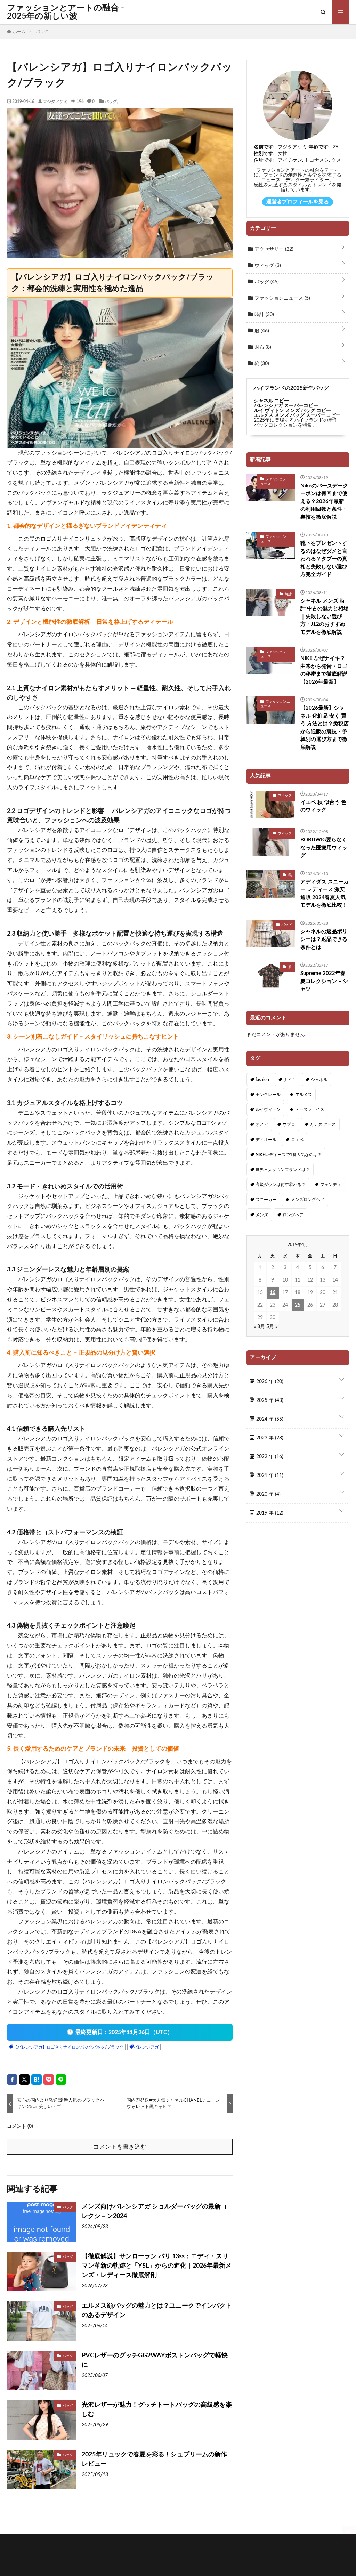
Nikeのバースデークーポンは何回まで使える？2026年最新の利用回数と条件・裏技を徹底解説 (324, 502)
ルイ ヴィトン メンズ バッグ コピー (292, 411)
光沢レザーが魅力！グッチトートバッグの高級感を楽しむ (157, 2410)
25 (298, 1305)
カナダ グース (323, 1124)
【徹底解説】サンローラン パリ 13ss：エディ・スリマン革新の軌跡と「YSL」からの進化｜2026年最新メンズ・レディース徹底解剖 (157, 2266)
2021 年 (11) (269, 1476)
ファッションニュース (282, 298)
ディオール (266, 1140)
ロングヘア (293, 1215)
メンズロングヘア (308, 1200)
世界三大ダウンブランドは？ (283, 1170)
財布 (262, 347)
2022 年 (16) (269, 1457)
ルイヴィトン (268, 1109)
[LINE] (61, 2080)
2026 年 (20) (269, 1382)
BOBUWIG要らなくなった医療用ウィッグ (324, 848)
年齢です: (319, 147)
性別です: (264, 154)
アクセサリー (273, 249)
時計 (264, 315)
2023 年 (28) (269, 1438)
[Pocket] (49, 2080)
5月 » (272, 1327)
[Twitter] (24, 2080)
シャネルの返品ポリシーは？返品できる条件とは (324, 939)
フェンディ (331, 1185)
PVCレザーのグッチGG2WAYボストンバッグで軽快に (155, 2360)
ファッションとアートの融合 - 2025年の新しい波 (66, 12)
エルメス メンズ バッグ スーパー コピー (297, 415)
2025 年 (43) (269, 1400)
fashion (262, 1080)
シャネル (319, 1080)
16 (273, 1293)
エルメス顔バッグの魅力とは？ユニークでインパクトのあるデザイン (157, 2311)
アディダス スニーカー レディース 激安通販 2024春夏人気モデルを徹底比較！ (325, 894)
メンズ (262, 1215)
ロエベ (297, 1140)
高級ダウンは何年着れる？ (281, 1185)
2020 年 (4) (268, 1494)
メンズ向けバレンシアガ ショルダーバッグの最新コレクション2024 (154, 2211)
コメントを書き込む (120, 2147)
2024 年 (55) (269, 1419)
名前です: (264, 147)
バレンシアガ (146, 2047)
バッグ (111, 101)
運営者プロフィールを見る (298, 202)
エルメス (304, 1095)
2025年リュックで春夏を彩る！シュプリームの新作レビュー (154, 2459)
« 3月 (259, 1327)
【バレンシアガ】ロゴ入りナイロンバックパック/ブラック (68, 2047)
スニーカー (266, 1200)
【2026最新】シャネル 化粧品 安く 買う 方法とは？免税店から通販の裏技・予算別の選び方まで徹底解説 (325, 728)
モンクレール (268, 1095)
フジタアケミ (55, 101)
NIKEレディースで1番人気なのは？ (289, 1155)
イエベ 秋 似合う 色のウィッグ (323, 806)
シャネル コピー (271, 401)
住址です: (264, 160)
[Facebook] (12, 2080)
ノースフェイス (310, 1109)
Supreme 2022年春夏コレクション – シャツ (324, 981)
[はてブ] (37, 2080)
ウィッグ (267, 266)
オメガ (262, 1124)
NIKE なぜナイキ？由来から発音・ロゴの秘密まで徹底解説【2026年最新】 (324, 670)
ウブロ (289, 1124)
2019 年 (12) (269, 1513)
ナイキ (290, 1080)
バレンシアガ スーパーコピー (286, 406)
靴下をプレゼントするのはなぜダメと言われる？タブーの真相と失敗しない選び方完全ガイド (324, 559)
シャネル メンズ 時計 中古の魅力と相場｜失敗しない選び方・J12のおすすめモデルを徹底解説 (325, 617)
